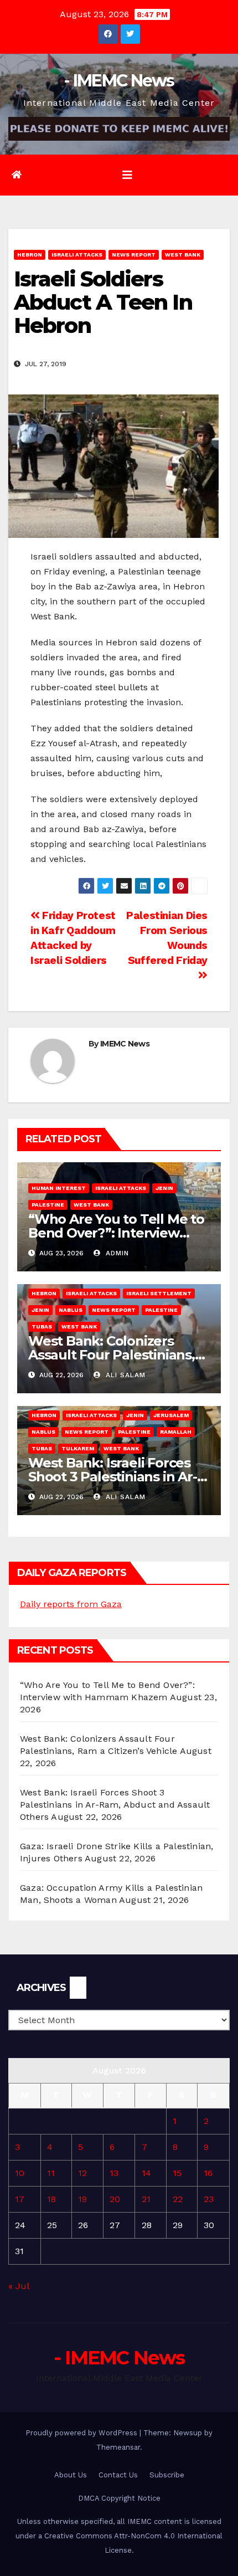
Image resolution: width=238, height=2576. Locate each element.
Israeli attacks (77, 255)
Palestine (48, 1205)
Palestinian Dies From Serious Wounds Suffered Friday (167, 938)
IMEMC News (125, 1044)
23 (209, 2199)
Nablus (71, 1310)
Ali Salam (124, 1375)
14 (146, 2173)
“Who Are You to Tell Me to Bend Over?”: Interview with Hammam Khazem (116, 1233)
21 (146, 2199)
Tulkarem (78, 1448)
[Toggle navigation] (127, 175)
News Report (134, 255)
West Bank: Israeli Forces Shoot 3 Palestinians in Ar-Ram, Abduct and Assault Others (115, 1805)
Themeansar (118, 2447)
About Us (71, 2475)
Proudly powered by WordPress (82, 2433)
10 (20, 2173)
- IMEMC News (119, 81)
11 (51, 2173)
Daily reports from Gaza (71, 1604)
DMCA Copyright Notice (119, 2498)
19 (82, 2199)
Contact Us (118, 2475)
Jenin (164, 1188)
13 (114, 2173)
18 (51, 2199)
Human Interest (59, 1188)
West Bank (183, 255)
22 (178, 2199)
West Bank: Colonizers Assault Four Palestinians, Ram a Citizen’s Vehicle (112, 1355)
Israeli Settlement (159, 1293)
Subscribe (167, 2475)
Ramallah (176, 1432)
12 (82, 2173)
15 (177, 2173)
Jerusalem (171, 1415)
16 (208, 2173)
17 (20, 2199)
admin (116, 1253)
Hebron (30, 255)
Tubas (42, 1327)
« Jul (19, 2286)
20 (115, 2199)
